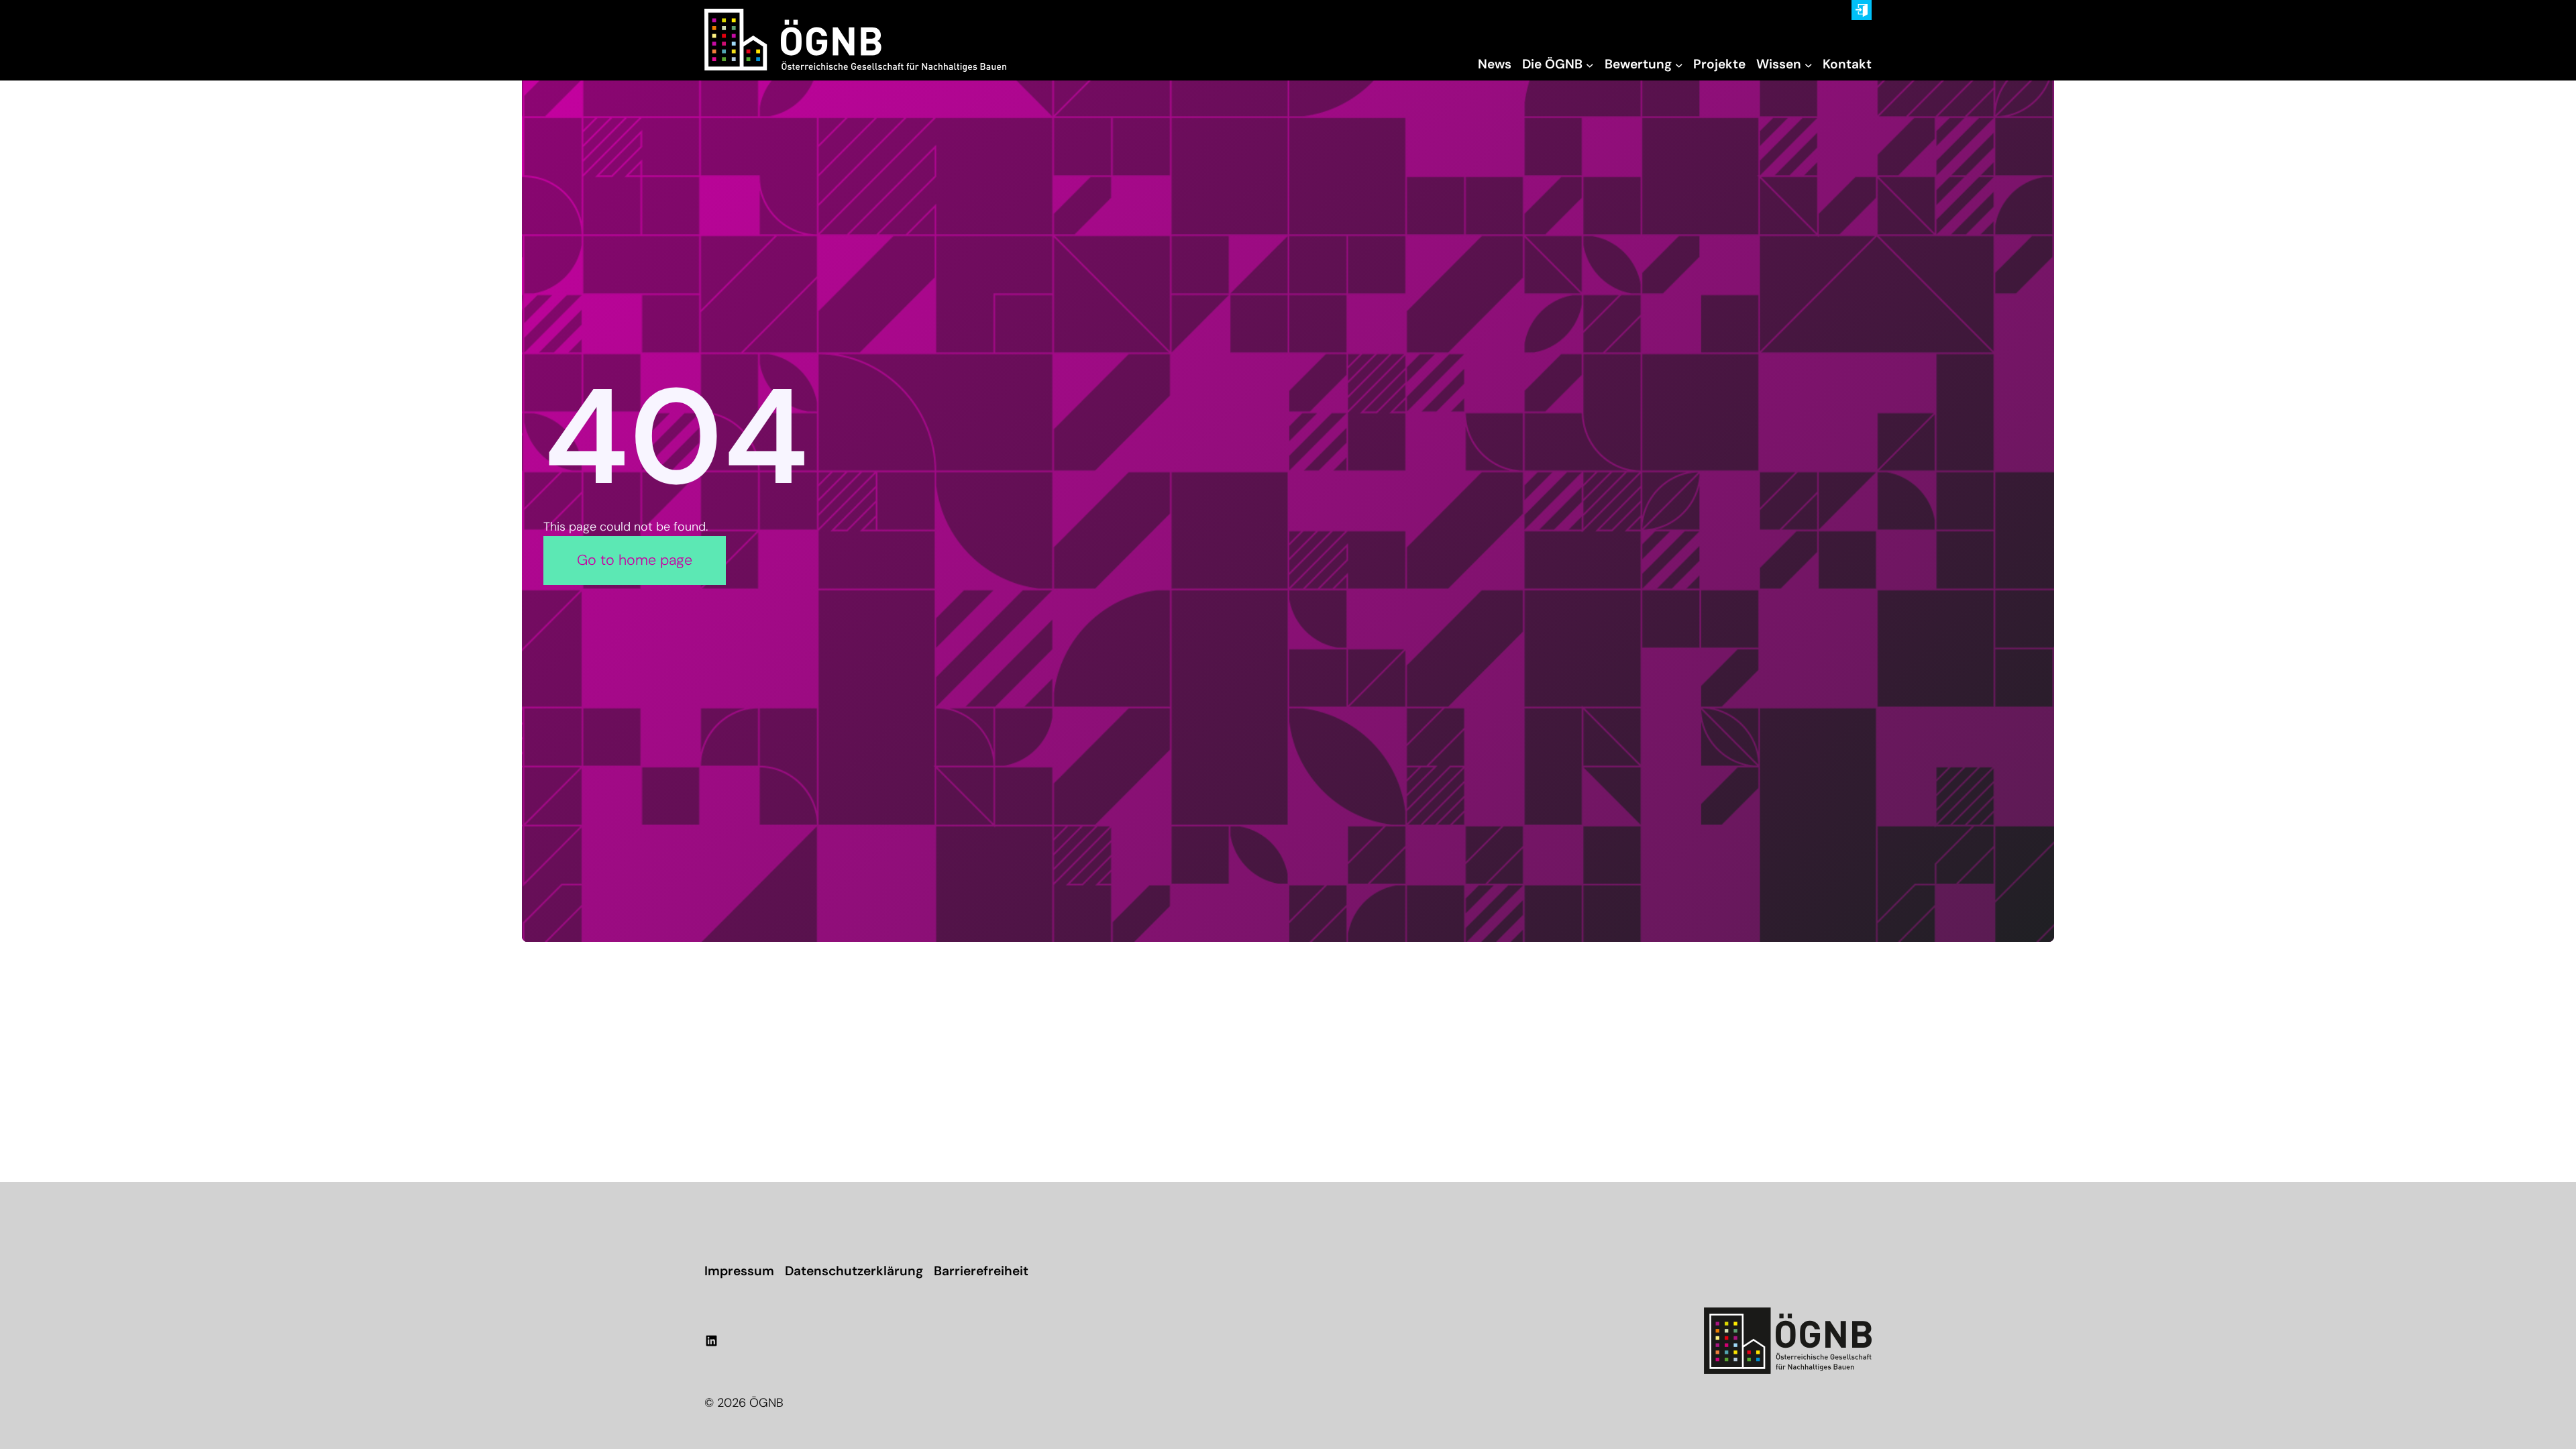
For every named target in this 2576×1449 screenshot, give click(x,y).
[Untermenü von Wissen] (1809, 65)
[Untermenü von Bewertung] (1679, 65)
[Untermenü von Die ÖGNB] (1590, 65)
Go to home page (635, 560)
